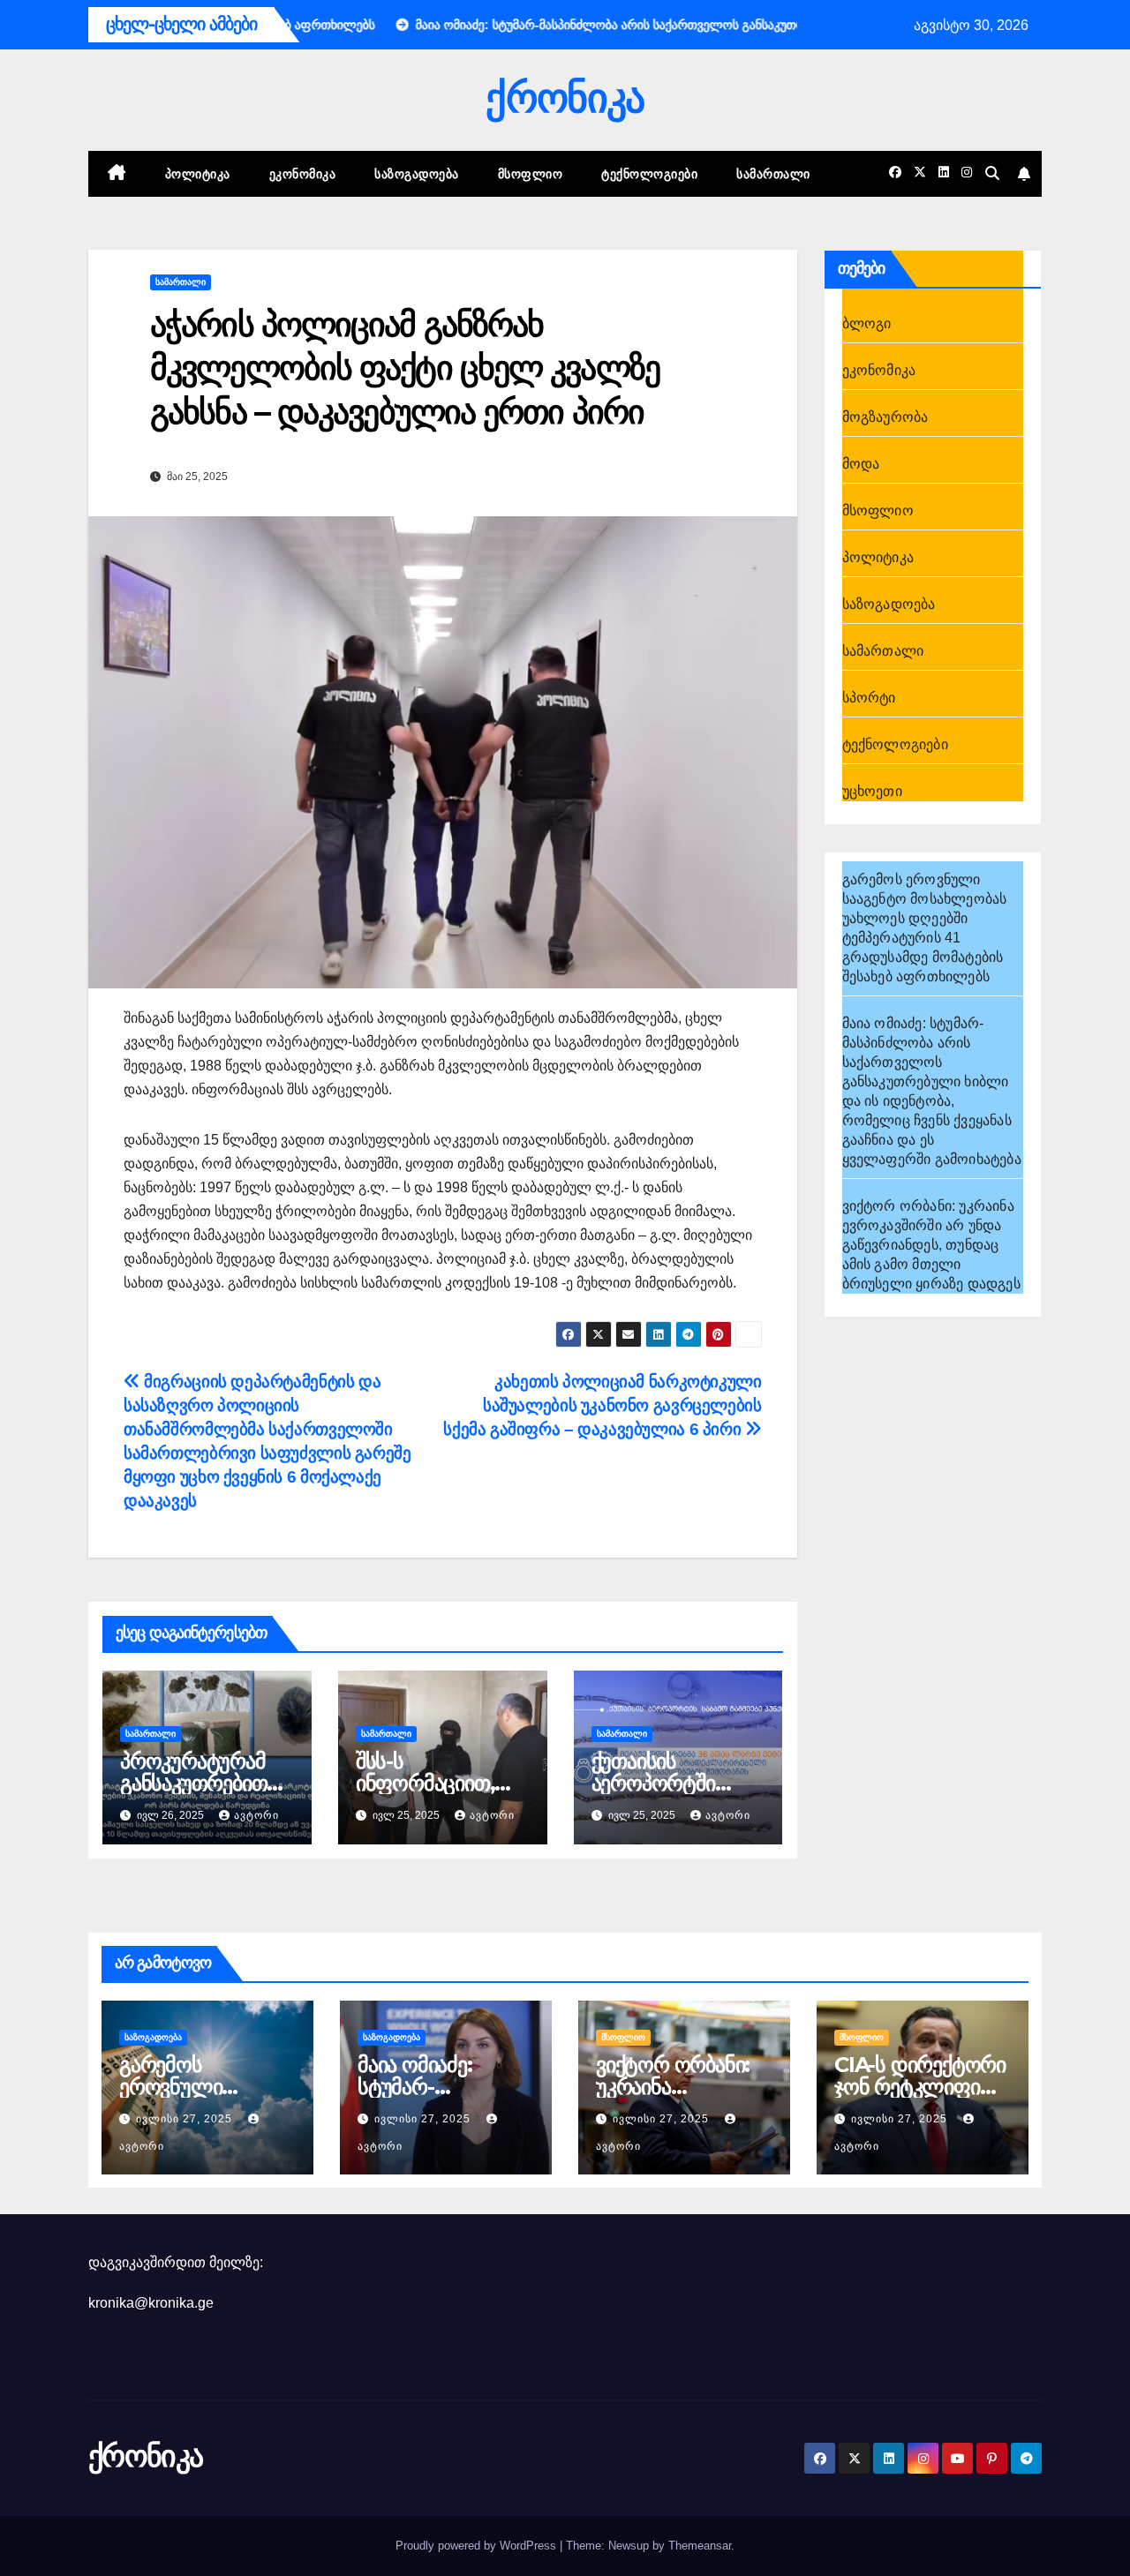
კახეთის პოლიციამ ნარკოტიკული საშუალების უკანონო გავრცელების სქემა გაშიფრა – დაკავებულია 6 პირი (602, 1405)
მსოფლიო (531, 174)
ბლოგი (867, 323)
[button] (992, 173)
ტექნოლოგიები (649, 174)
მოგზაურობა (885, 417)
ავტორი (256, 1815)
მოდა (861, 464)
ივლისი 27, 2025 (186, 2119)
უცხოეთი (872, 791)
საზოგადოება (417, 174)
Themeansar (700, 2546)
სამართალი (773, 174)
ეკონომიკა (303, 174)
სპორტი (869, 698)
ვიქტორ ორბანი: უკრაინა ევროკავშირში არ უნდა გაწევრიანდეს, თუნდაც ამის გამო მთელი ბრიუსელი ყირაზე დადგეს (931, 1245)
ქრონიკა (565, 98)
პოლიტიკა (198, 174)
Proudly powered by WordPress (478, 2546)
